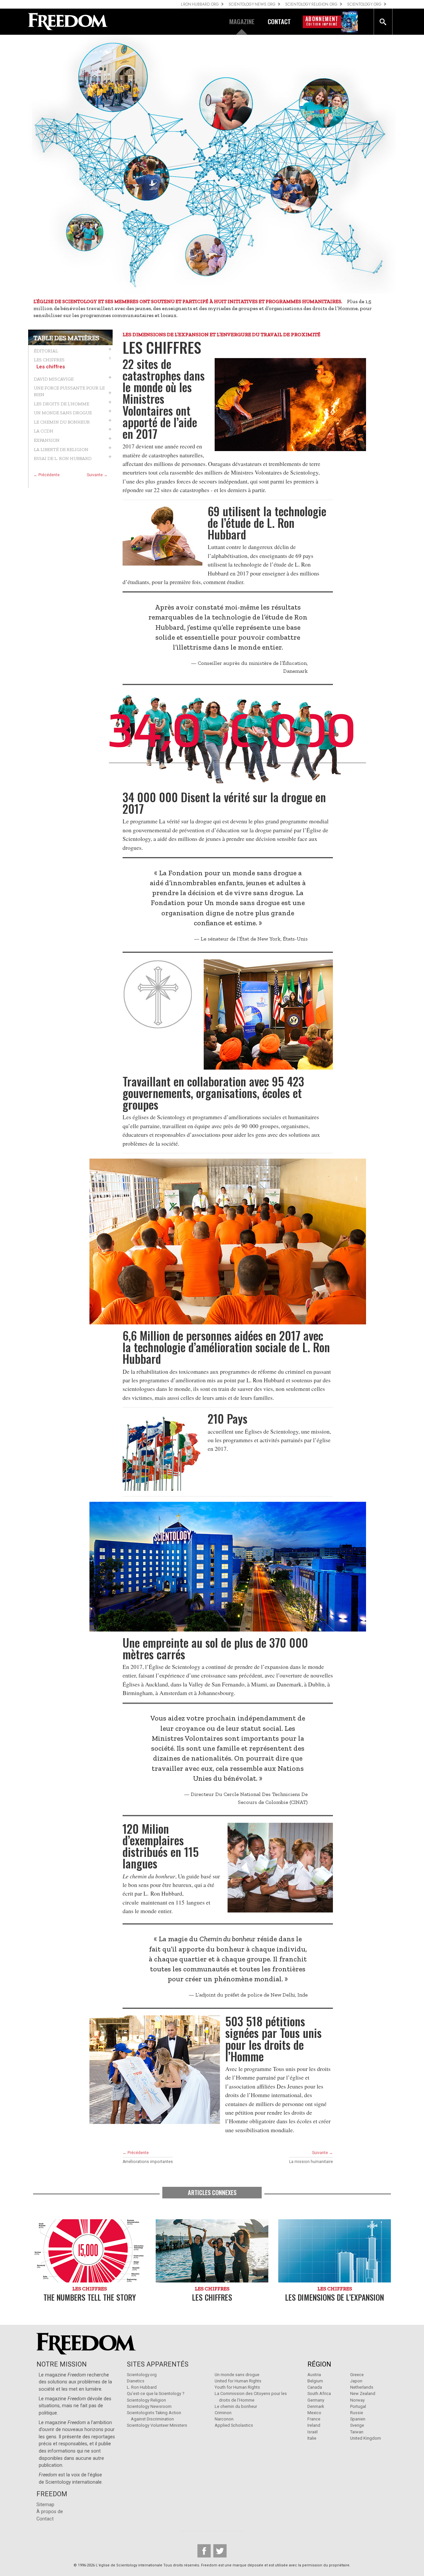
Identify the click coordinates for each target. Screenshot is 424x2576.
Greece (357, 2375)
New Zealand (363, 2393)
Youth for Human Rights (237, 2387)
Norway (357, 2400)
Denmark (316, 2406)
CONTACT (279, 21)
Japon (356, 2381)
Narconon (224, 2419)
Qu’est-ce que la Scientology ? (156, 2393)
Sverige (357, 2425)
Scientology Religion (146, 2400)
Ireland (314, 2425)
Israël (313, 2432)
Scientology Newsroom (149, 2406)
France (314, 2419)
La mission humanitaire (311, 2162)
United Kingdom (366, 2438)
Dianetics (136, 2381)
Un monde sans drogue (237, 2375)
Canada (315, 2387)
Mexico (314, 2413)
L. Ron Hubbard (142, 2387)
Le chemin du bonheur (236, 2406)
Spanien (358, 2419)
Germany (316, 2400)
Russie (357, 2413)
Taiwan (357, 2432)
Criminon (223, 2413)
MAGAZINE (242, 21)
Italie (312, 2438)
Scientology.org (142, 2375)
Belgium (315, 2381)
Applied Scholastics (234, 2425)
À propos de (50, 2512)
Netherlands (362, 2387)
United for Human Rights (238, 2381)
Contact (45, 2519)
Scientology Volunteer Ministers (157, 2425)
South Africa (319, 2393)
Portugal (358, 2406)
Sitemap (45, 2505)
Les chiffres (51, 367)
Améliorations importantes (148, 2162)
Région (319, 2364)
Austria (314, 2375)
